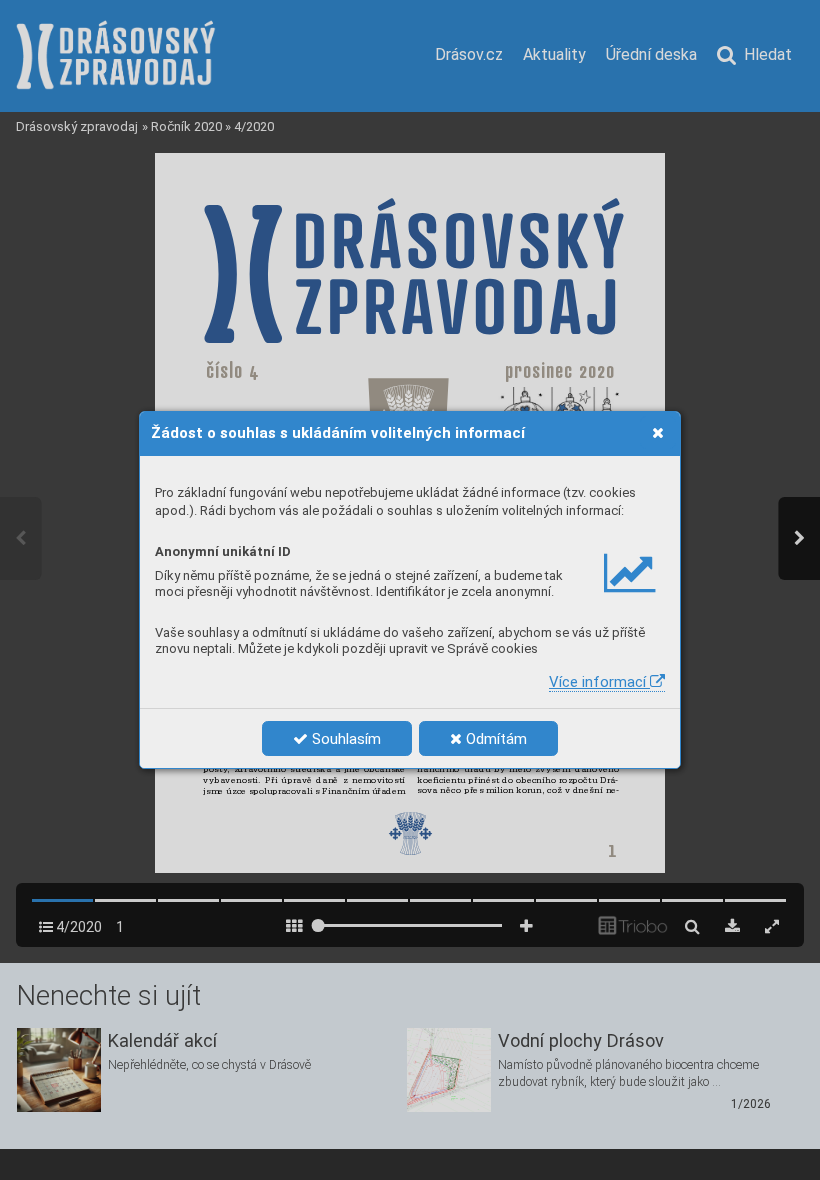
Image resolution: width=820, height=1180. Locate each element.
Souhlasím (344, 739)
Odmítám (494, 739)
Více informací (599, 682)
